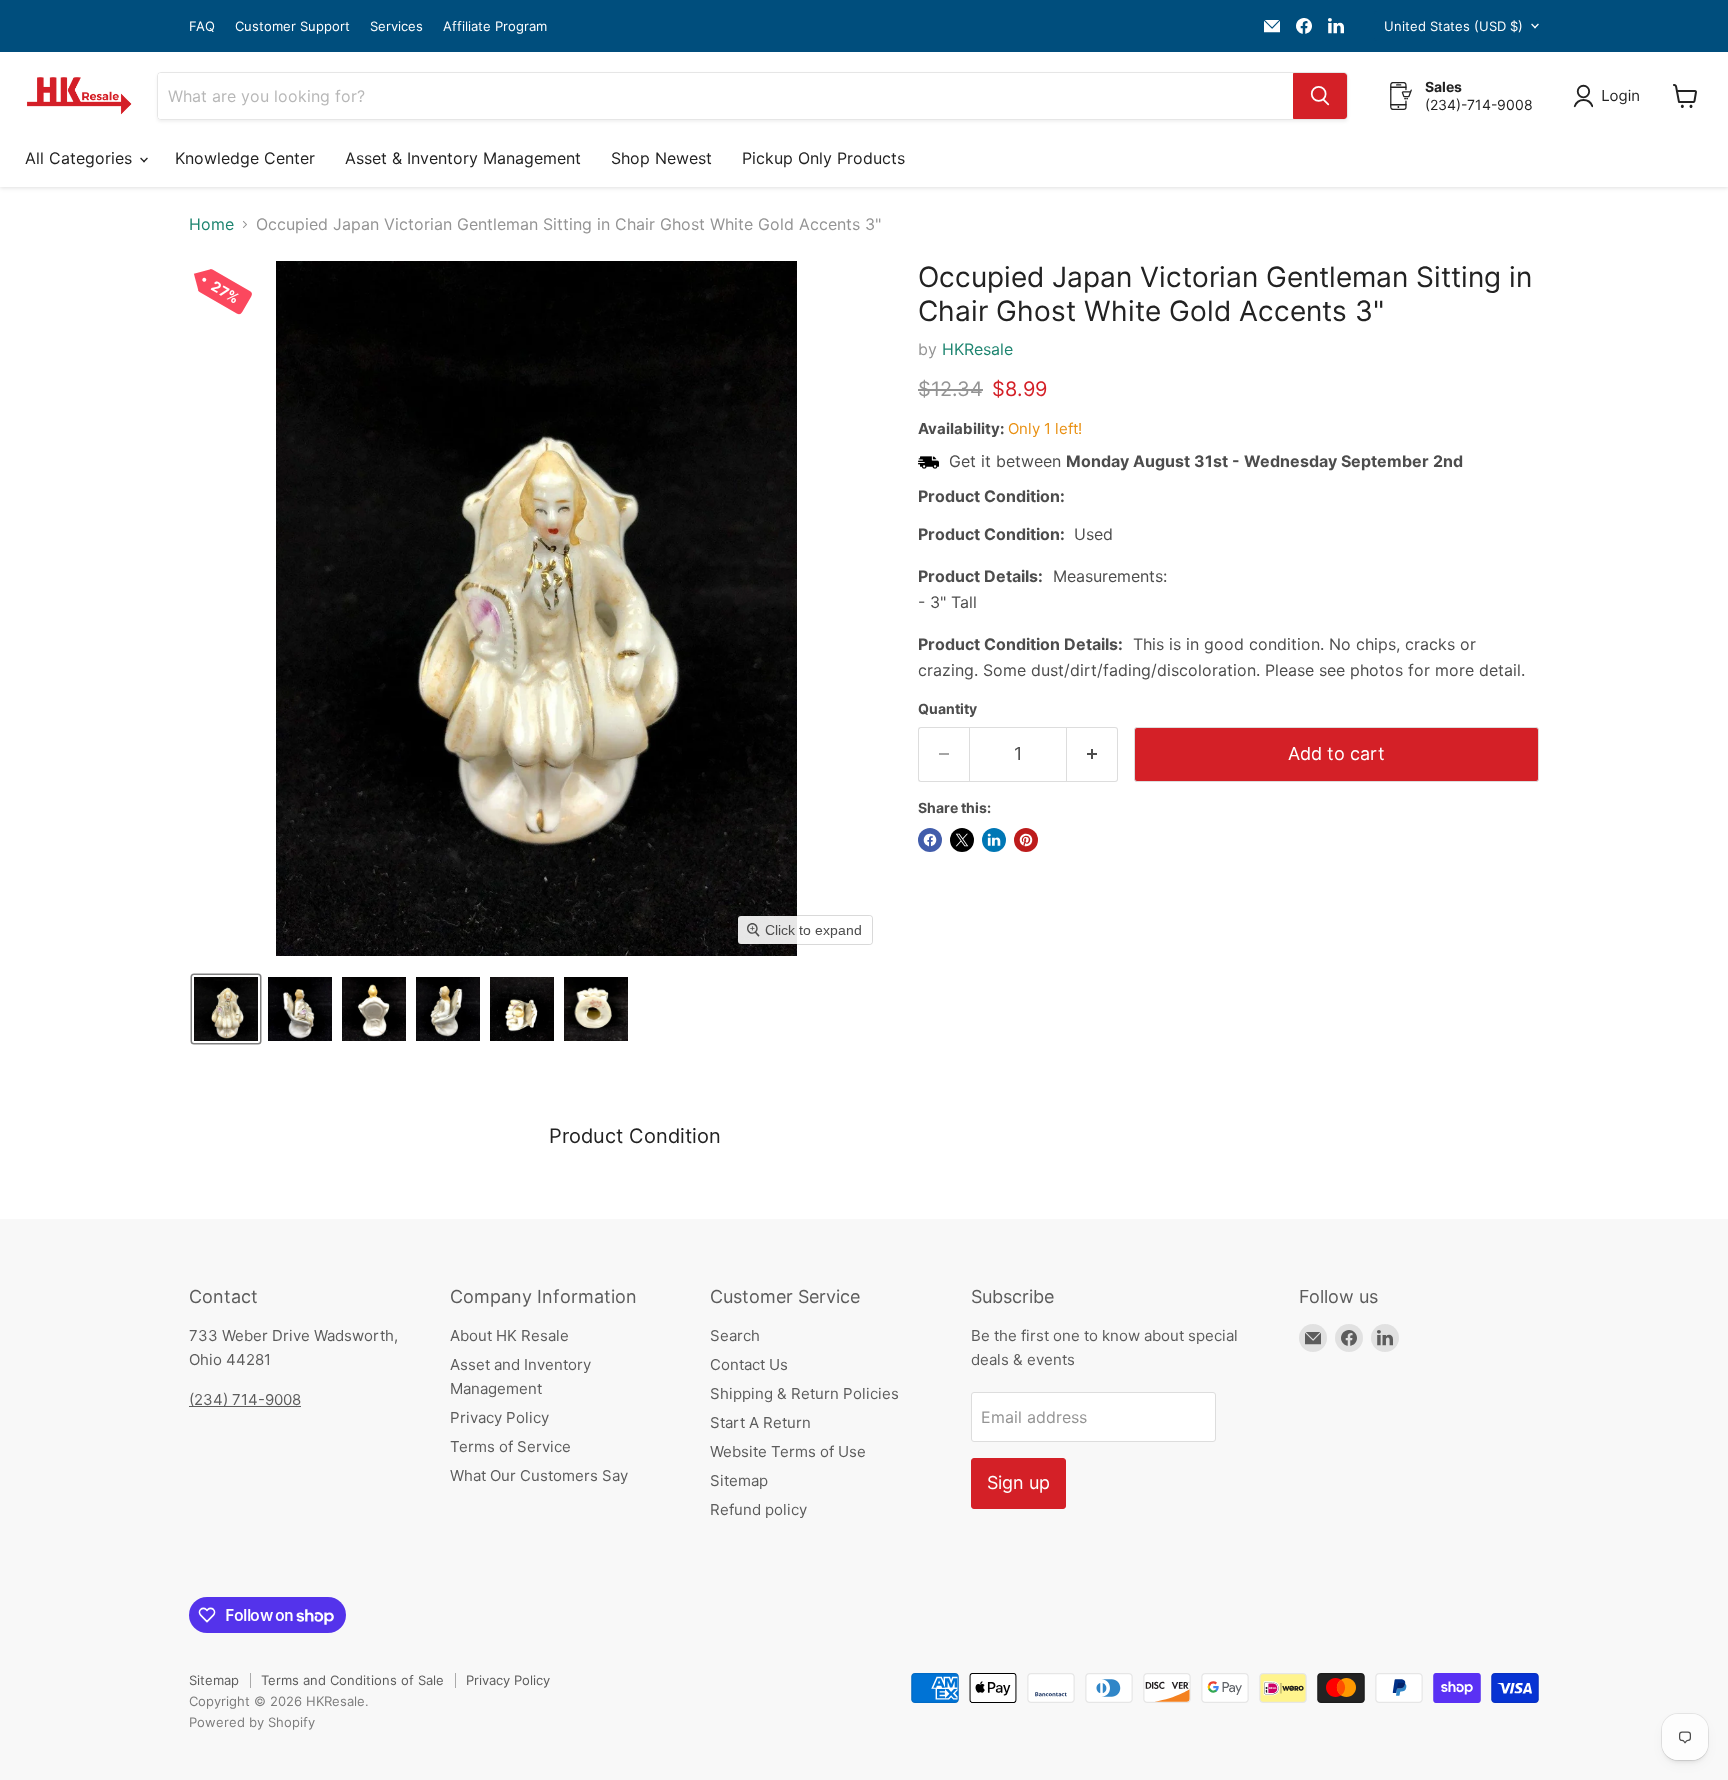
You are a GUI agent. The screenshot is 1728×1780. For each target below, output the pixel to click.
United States (1453, 26)
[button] (1610, 96)
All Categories (81, 158)
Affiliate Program (495, 26)
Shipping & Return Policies (804, 1393)
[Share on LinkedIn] (994, 840)
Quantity (947, 709)
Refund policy (758, 1509)
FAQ (202, 26)
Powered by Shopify (252, 1722)
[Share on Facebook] (930, 840)
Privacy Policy (499, 1417)
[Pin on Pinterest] (1026, 840)
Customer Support (292, 26)
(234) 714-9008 (245, 1399)
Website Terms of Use (788, 1451)
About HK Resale (509, 1335)
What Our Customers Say (539, 1475)
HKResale (977, 349)
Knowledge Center (245, 158)
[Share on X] (962, 840)
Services (396, 26)
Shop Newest (661, 158)
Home (211, 224)
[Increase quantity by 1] (1092, 754)
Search (735, 1335)
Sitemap (739, 1480)
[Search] (1320, 96)
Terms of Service (510, 1446)
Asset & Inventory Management (463, 158)
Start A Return (760, 1422)
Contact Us (749, 1364)
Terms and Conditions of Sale (352, 1680)
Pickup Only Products (823, 158)
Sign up (1018, 1482)
